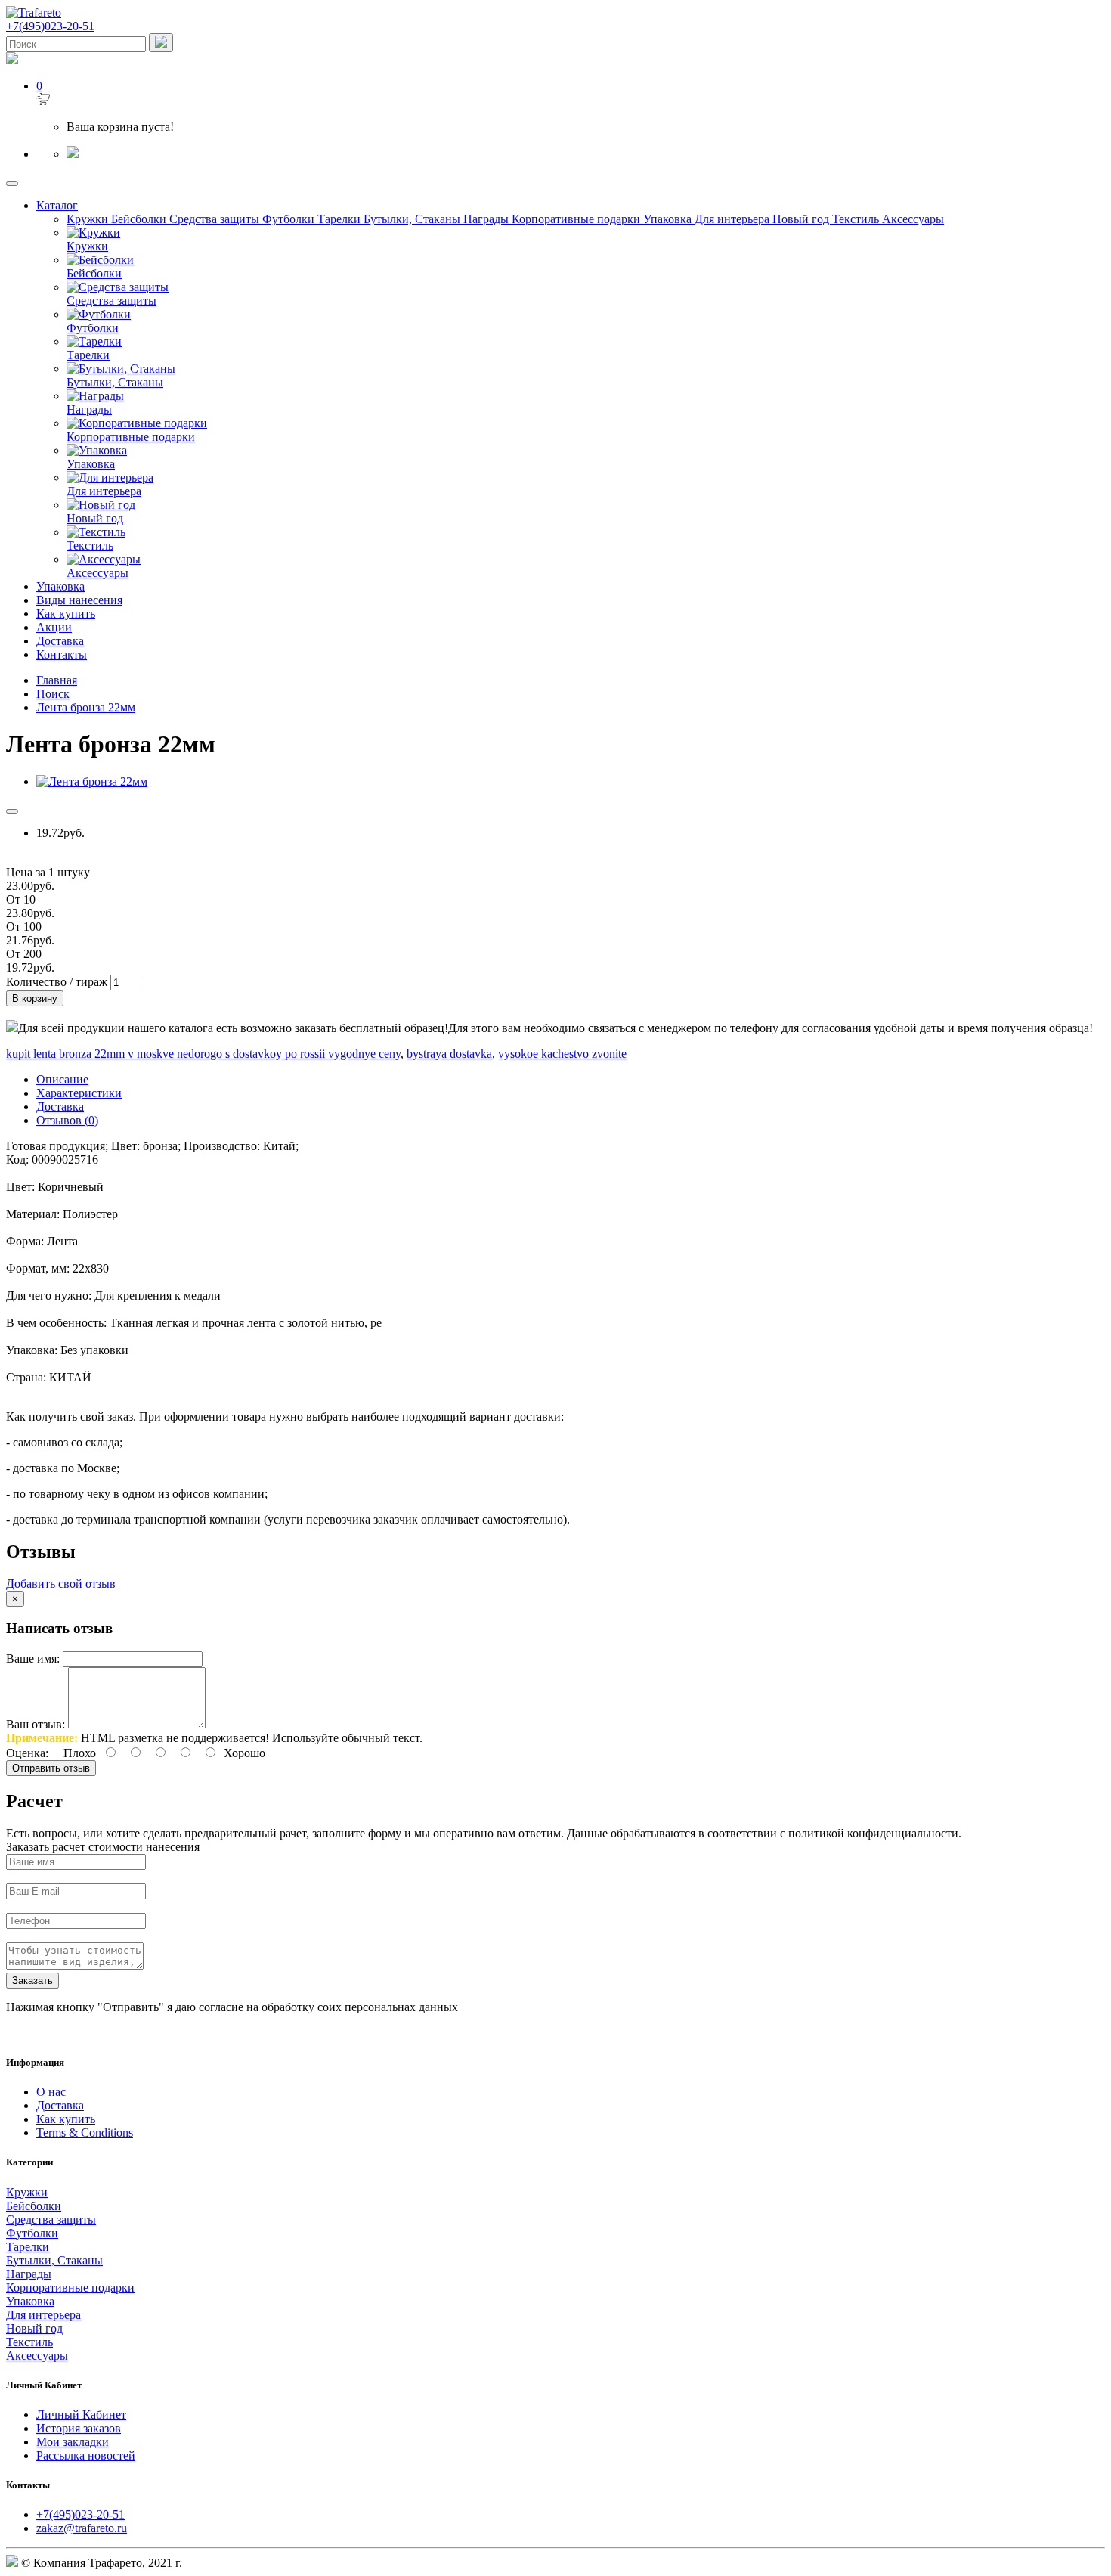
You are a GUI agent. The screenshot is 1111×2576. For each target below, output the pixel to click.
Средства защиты (216, 219)
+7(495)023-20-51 (80, 2514)
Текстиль (857, 219)
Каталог (57, 205)
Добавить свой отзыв (61, 1584)
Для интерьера (733, 219)
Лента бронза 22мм (86, 707)
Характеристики (79, 1093)
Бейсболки (140, 219)
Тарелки (340, 219)
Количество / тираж (57, 982)
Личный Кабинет (81, 2415)
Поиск (53, 694)
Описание (62, 1079)
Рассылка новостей (86, 2455)
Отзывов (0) (67, 1120)
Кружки (89, 219)
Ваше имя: (33, 1658)
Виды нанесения (79, 600)
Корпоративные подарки (577, 219)
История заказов (79, 2428)
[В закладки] (12, 811)
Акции (54, 627)
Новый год (802, 219)
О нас (51, 2092)
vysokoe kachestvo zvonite (562, 1054)
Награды (487, 219)
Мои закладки (73, 2442)
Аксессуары (913, 219)
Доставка (60, 641)
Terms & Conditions (85, 2133)
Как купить (66, 614)
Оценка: (27, 1753)
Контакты (62, 654)
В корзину (35, 998)
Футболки (290, 219)
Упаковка (669, 219)
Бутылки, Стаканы (413, 219)
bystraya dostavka (449, 1054)
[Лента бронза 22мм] (92, 781)
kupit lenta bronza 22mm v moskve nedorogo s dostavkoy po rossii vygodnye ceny (203, 1054)
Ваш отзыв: (36, 1724)
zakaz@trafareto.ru (82, 2528)
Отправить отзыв (51, 1768)
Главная (57, 680)
